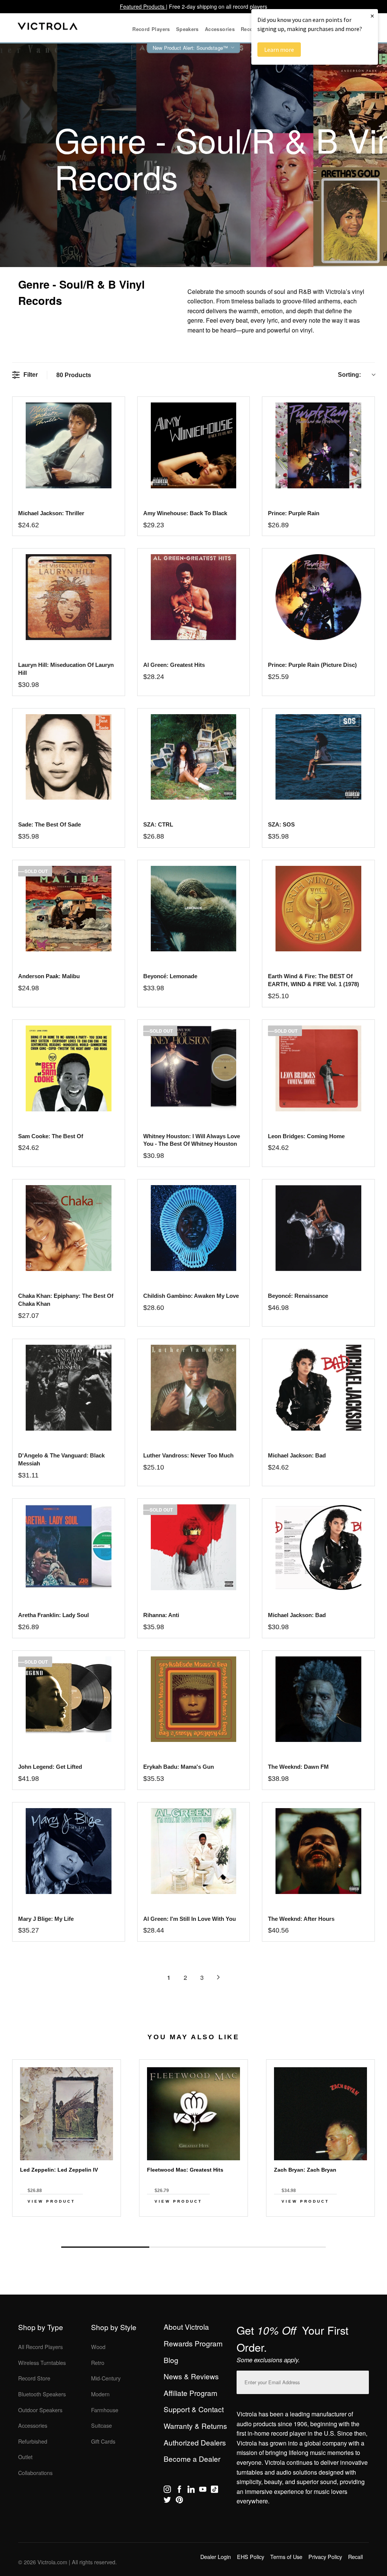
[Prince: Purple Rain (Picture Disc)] (318, 597)
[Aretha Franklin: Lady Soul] (69, 1547)
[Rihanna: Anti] (194, 1547)
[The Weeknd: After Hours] (318, 1851)
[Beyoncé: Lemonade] (194, 909)
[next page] (218, 1977)
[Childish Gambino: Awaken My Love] (194, 1228)
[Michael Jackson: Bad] (318, 1388)
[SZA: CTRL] (194, 757)
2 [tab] (193, 2247)
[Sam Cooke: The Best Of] (69, 1068)
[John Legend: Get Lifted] (69, 1699)
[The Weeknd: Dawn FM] (318, 1699)
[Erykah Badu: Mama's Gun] (194, 1699)
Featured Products (143, 6)
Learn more (279, 50)
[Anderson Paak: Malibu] (69, 909)
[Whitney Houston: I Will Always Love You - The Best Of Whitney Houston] (194, 1068)
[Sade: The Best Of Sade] (69, 757)
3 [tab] (282, 2247)
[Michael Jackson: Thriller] (69, 445)
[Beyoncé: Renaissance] (318, 1228)
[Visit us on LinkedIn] (191, 2491)
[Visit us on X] (167, 2501)
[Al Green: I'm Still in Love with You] (194, 1851)
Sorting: (349, 375)
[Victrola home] (48, 28)
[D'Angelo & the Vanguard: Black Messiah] (69, 1388)
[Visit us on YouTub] (203, 2491)
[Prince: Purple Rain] (318, 445)
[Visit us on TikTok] (214, 2491)
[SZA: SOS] (318, 757)
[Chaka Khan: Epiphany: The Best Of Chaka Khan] (69, 1228)
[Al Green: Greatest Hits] (194, 597)
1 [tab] (105, 2247)
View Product (51, 2201)
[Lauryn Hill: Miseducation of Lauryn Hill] (69, 597)
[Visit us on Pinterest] (179, 2501)
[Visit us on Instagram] (167, 2491)
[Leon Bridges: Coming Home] (318, 1068)
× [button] (372, 16)
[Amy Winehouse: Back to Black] (194, 445)
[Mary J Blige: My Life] (69, 1851)
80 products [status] (74, 375)
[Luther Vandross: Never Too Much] (194, 1388)
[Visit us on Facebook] (179, 2491)
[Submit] (361, 2381)
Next (193, 2230)
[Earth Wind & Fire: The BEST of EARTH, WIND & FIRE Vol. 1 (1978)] (318, 909)
